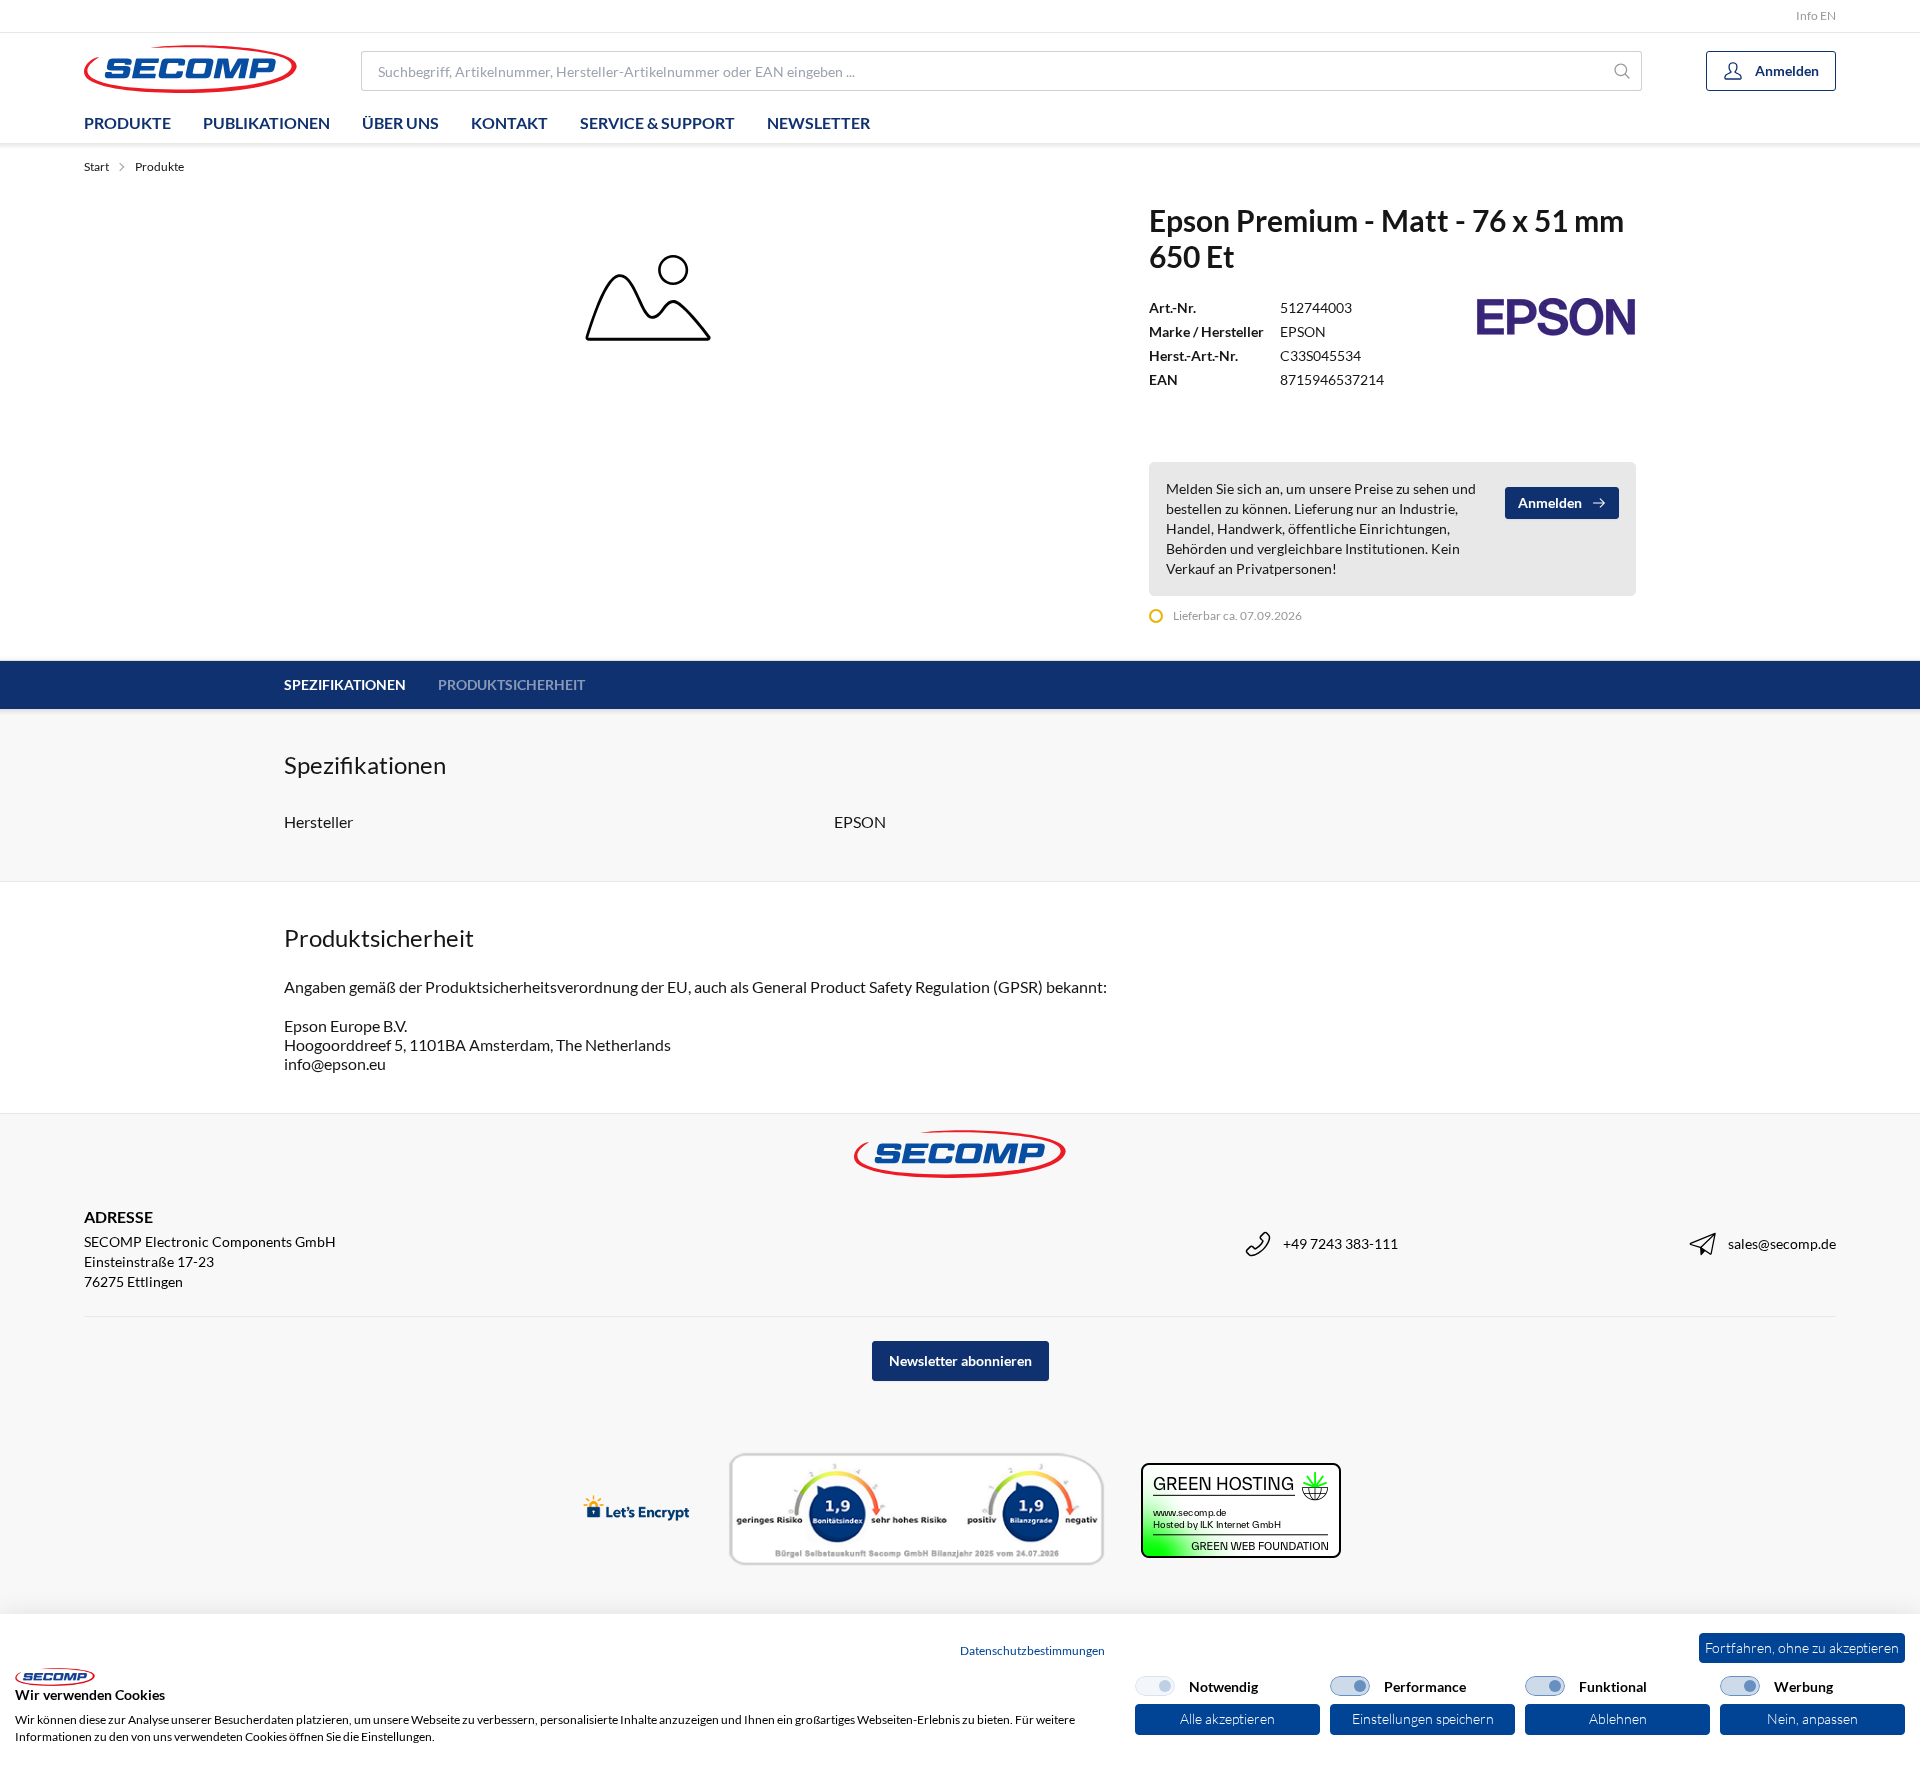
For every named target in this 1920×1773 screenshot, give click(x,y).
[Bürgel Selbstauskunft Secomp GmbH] (917, 1510)
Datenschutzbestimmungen (1032, 1650)
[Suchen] (1622, 71)
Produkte (127, 122)
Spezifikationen (345, 684)
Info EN (1816, 15)
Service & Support (657, 122)
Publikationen (266, 122)
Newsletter (818, 122)
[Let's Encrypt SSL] (636, 1509)
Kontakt (509, 122)
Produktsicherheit (511, 684)
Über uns (400, 122)
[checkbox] (1155, 1686)
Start (96, 166)
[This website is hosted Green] (1241, 1510)
